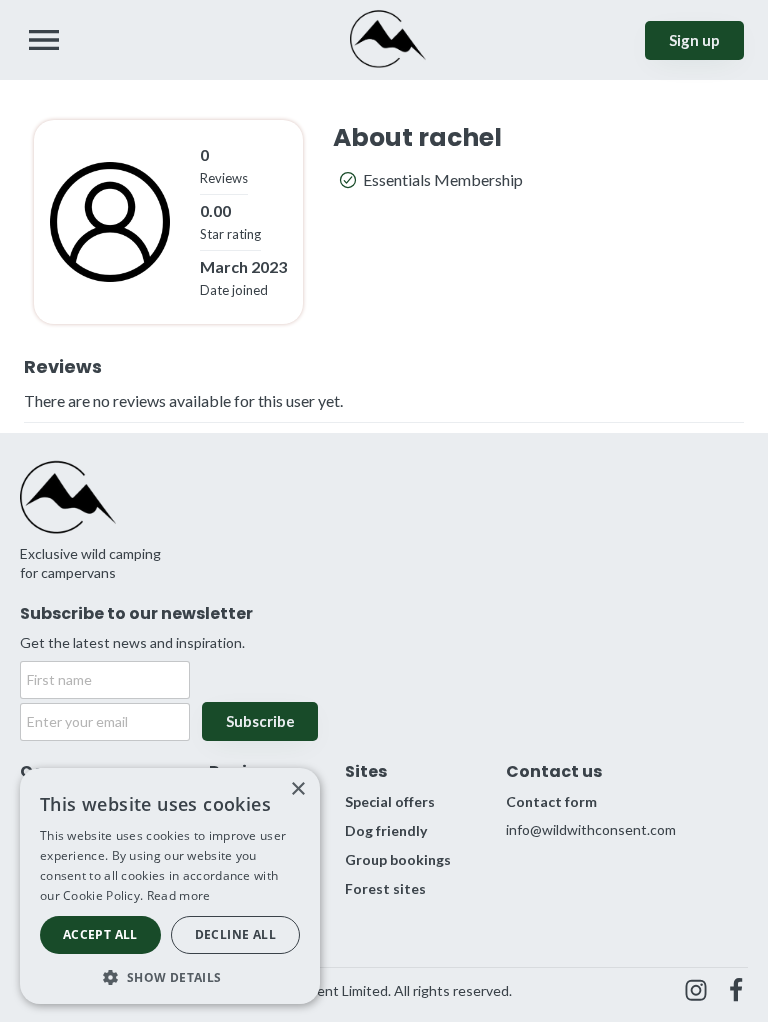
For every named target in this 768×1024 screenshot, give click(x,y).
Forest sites (385, 888)
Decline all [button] (235, 934)
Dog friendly (386, 830)
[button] (170, 975)
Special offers (390, 801)
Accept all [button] (100, 934)
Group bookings (398, 859)
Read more (179, 895)
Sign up (694, 40)
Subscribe (260, 721)
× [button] (297, 789)
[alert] (170, 886)
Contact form (551, 801)
